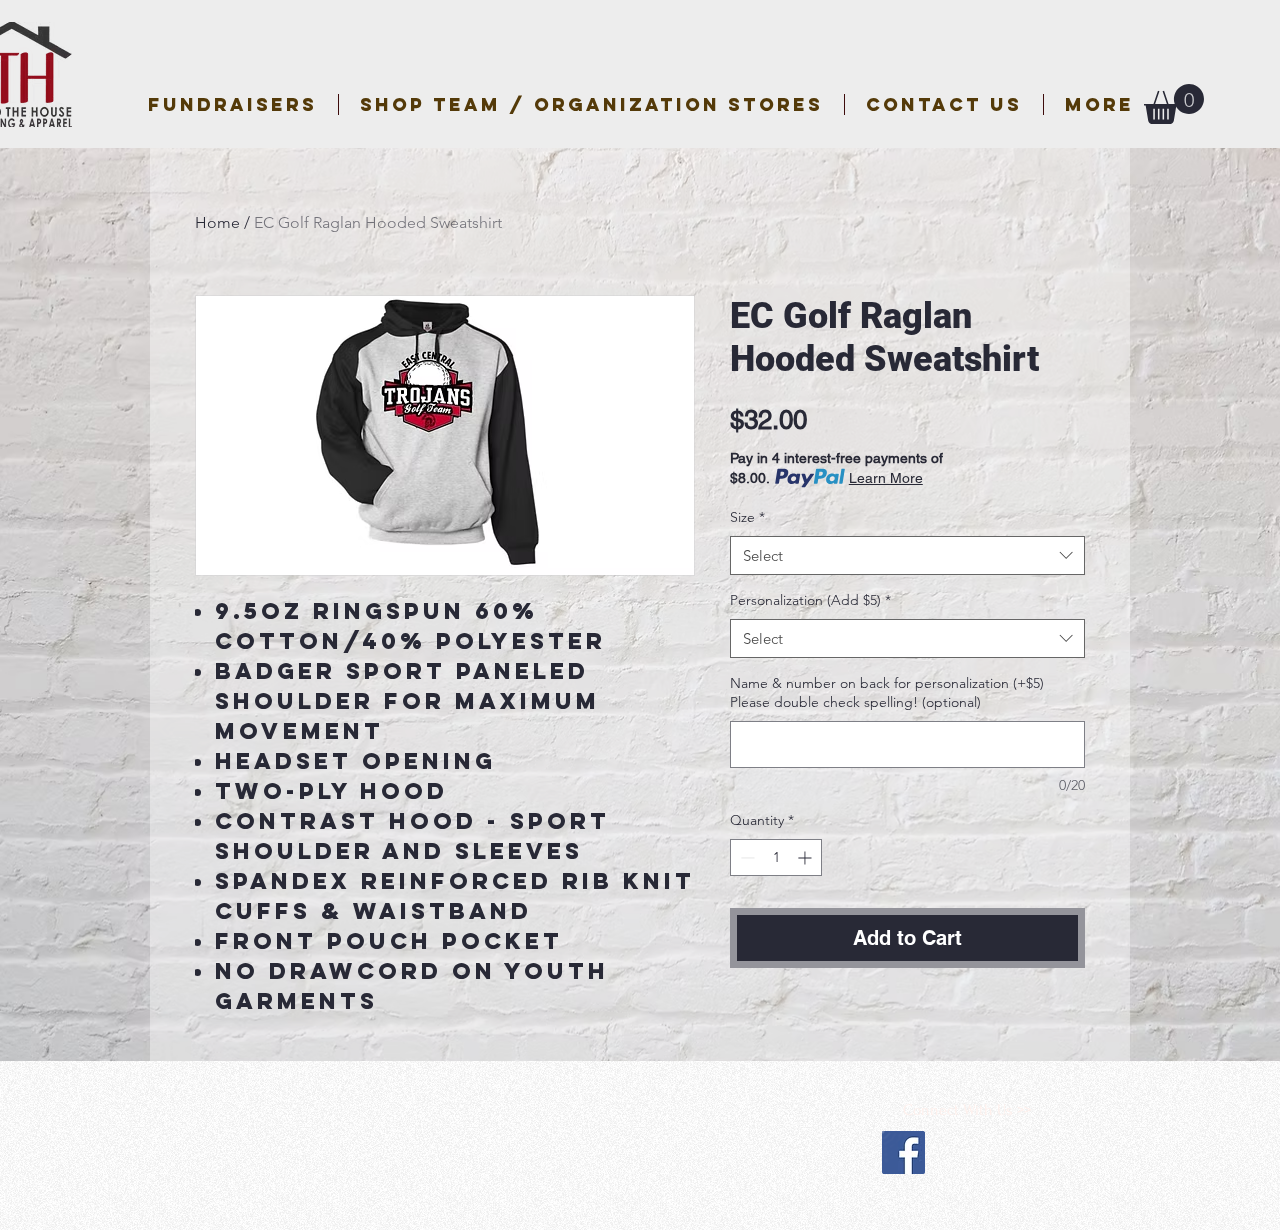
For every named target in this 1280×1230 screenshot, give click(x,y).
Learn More (886, 478)
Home (217, 222)
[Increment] (806, 857)
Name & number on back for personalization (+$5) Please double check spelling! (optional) (887, 693)
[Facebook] (903, 1152)
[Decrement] (745, 857)
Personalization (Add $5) (810, 600)
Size (747, 517)
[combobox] (907, 555)
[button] (591, 104)
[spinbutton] (776, 857)
